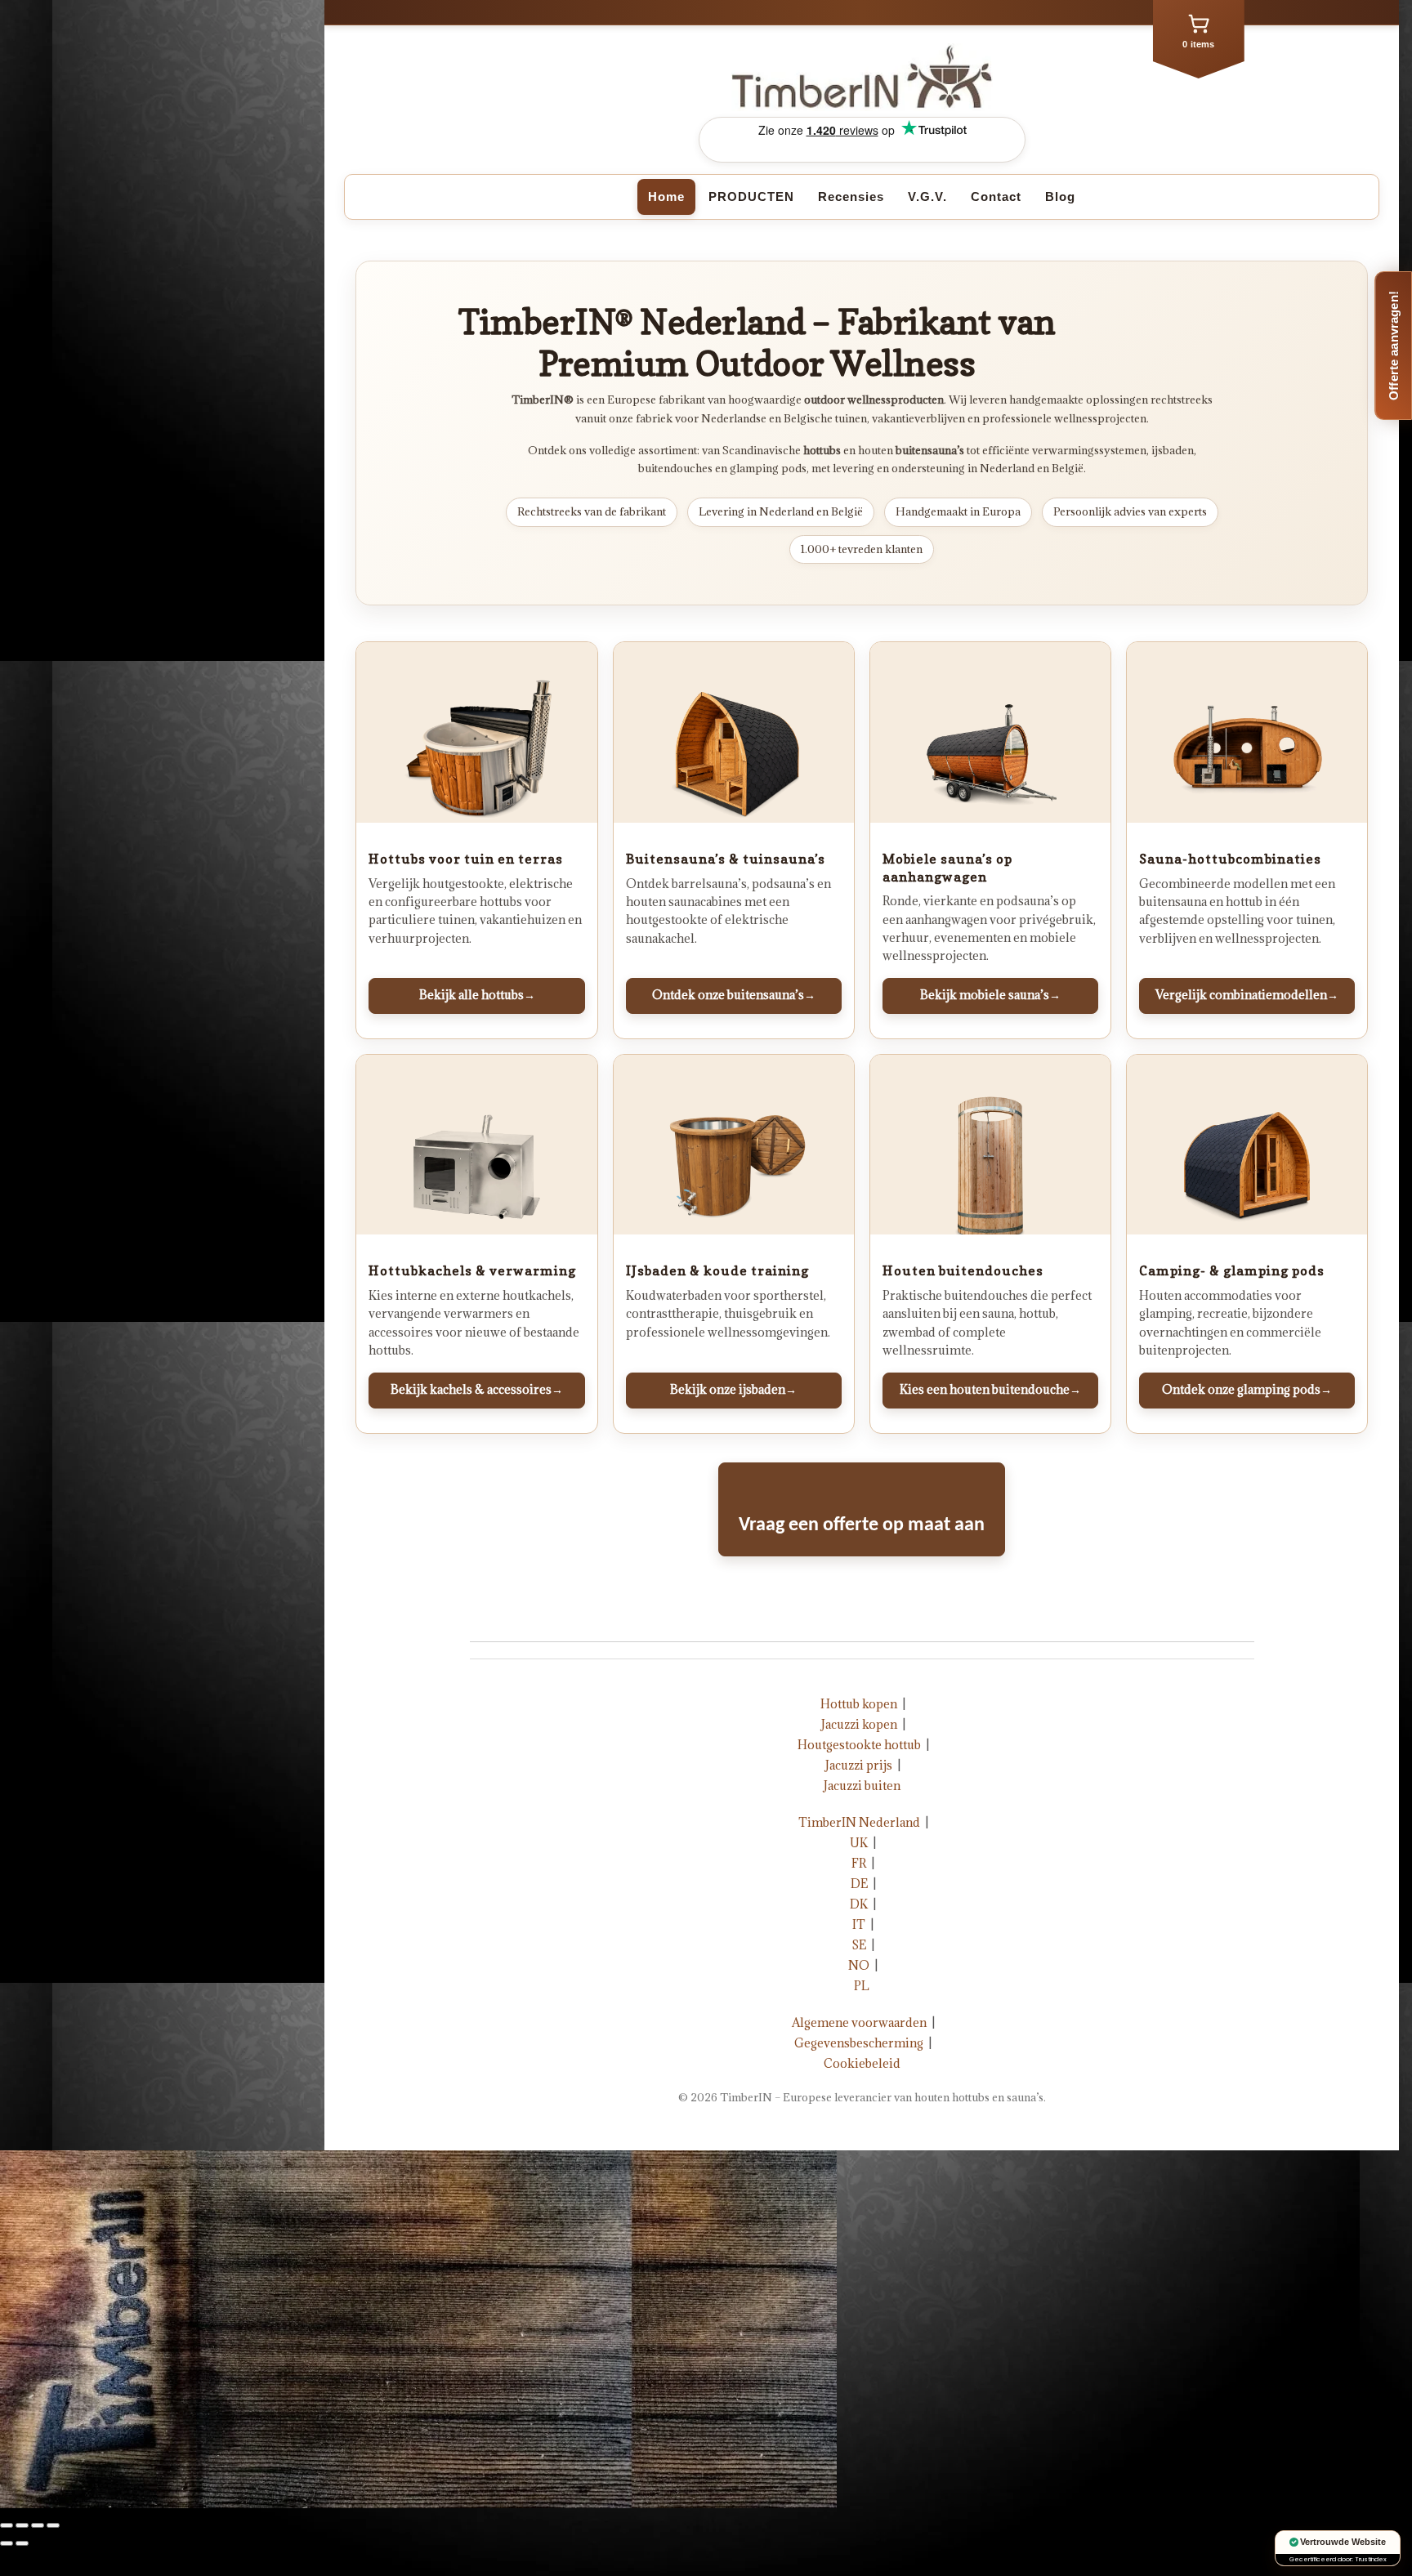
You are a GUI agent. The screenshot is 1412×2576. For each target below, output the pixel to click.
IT (859, 1924)
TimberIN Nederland (859, 1822)
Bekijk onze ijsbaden (733, 1389)
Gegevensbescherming (859, 2043)
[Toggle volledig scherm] (38, 2525)
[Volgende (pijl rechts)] (22, 2543)
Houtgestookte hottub (859, 1745)
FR (859, 1863)
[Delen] (22, 2525)
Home (666, 196)
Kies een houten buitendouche (990, 1389)
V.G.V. (927, 196)
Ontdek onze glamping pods (1247, 1389)
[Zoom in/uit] (53, 2525)
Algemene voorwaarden (859, 2022)
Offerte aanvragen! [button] (1394, 346)
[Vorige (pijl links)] (7, 2543)
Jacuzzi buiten (862, 1786)
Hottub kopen (859, 1704)
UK (859, 1843)
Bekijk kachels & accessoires (477, 1389)
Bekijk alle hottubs (477, 995)
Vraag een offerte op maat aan (862, 1525)
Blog (1060, 196)
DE (859, 1884)
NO (859, 1965)
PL (862, 1986)
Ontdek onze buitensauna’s (734, 995)
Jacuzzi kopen (859, 1724)
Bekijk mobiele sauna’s (990, 995)
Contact (996, 196)
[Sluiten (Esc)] (7, 2525)
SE (859, 1945)
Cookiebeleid (862, 2063)
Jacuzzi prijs (859, 1765)
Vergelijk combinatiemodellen (1247, 995)
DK (859, 1904)
